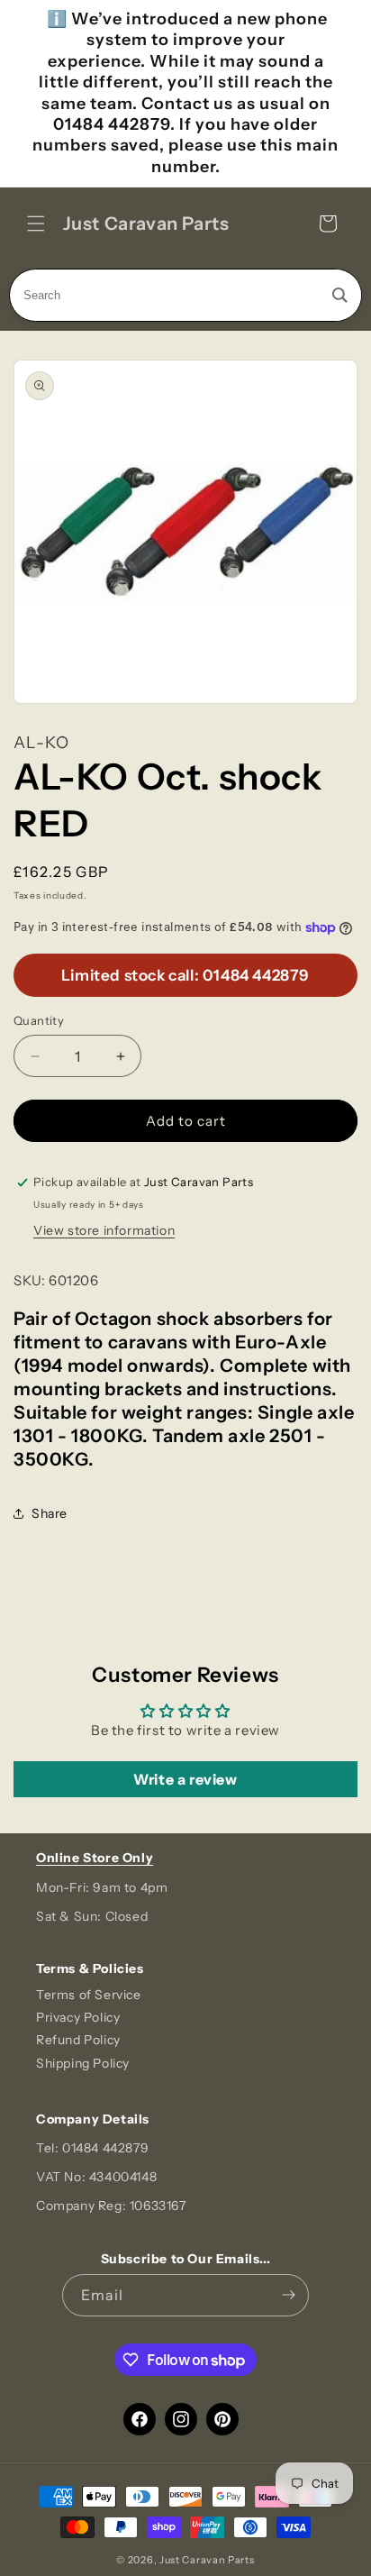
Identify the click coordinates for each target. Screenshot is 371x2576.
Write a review (185, 1779)
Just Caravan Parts (207, 2560)
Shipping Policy (83, 2063)
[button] (36, 224)
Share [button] (50, 1513)
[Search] (340, 295)
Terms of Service (89, 1995)
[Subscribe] (288, 2295)
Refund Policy (78, 2040)
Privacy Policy (78, 2017)
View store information (104, 1230)
